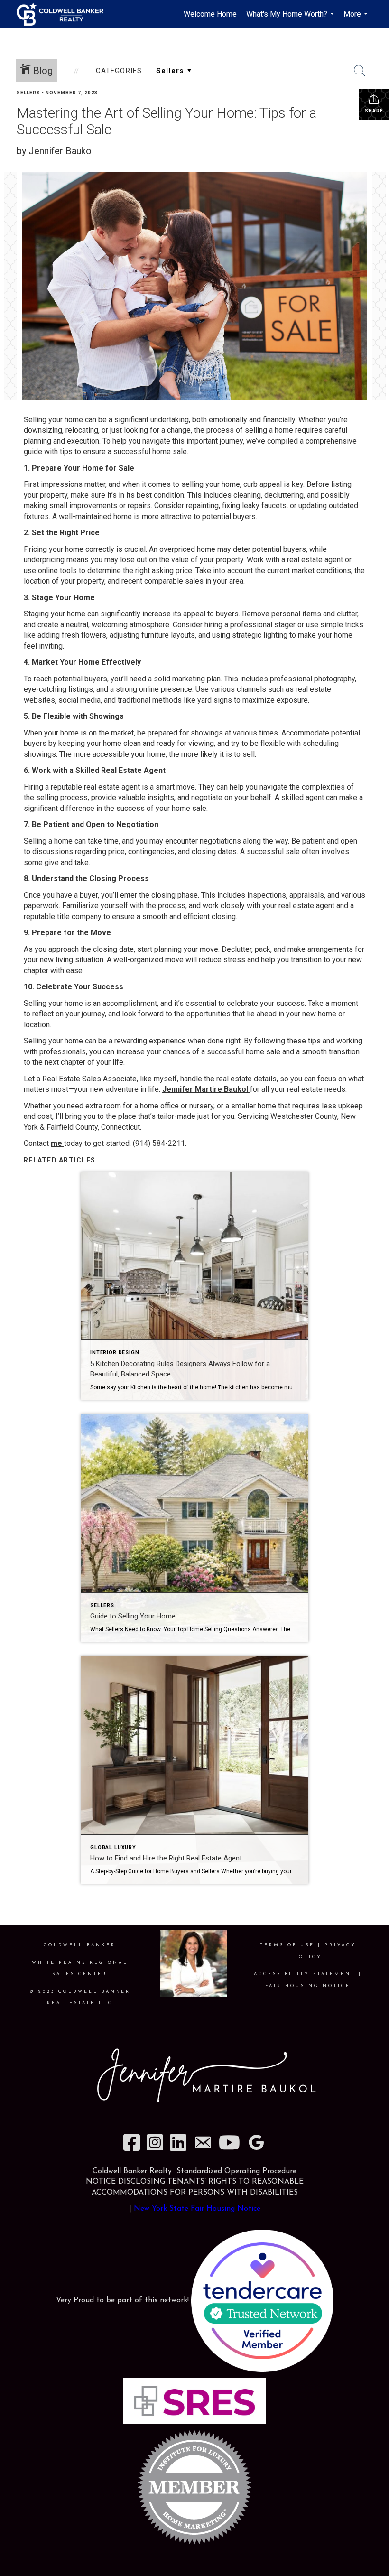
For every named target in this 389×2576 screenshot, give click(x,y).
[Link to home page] (65, 14)
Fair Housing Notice (308, 1986)
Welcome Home (210, 14)
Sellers (28, 93)
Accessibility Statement (305, 1974)
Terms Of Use (287, 1945)
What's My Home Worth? (291, 19)
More (357, 19)
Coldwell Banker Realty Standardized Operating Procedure (194, 2171)
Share (374, 111)
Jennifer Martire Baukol (206, 1089)
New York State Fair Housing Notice (197, 2209)
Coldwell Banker (80, 1945)
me (56, 1143)
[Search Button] (360, 71)
